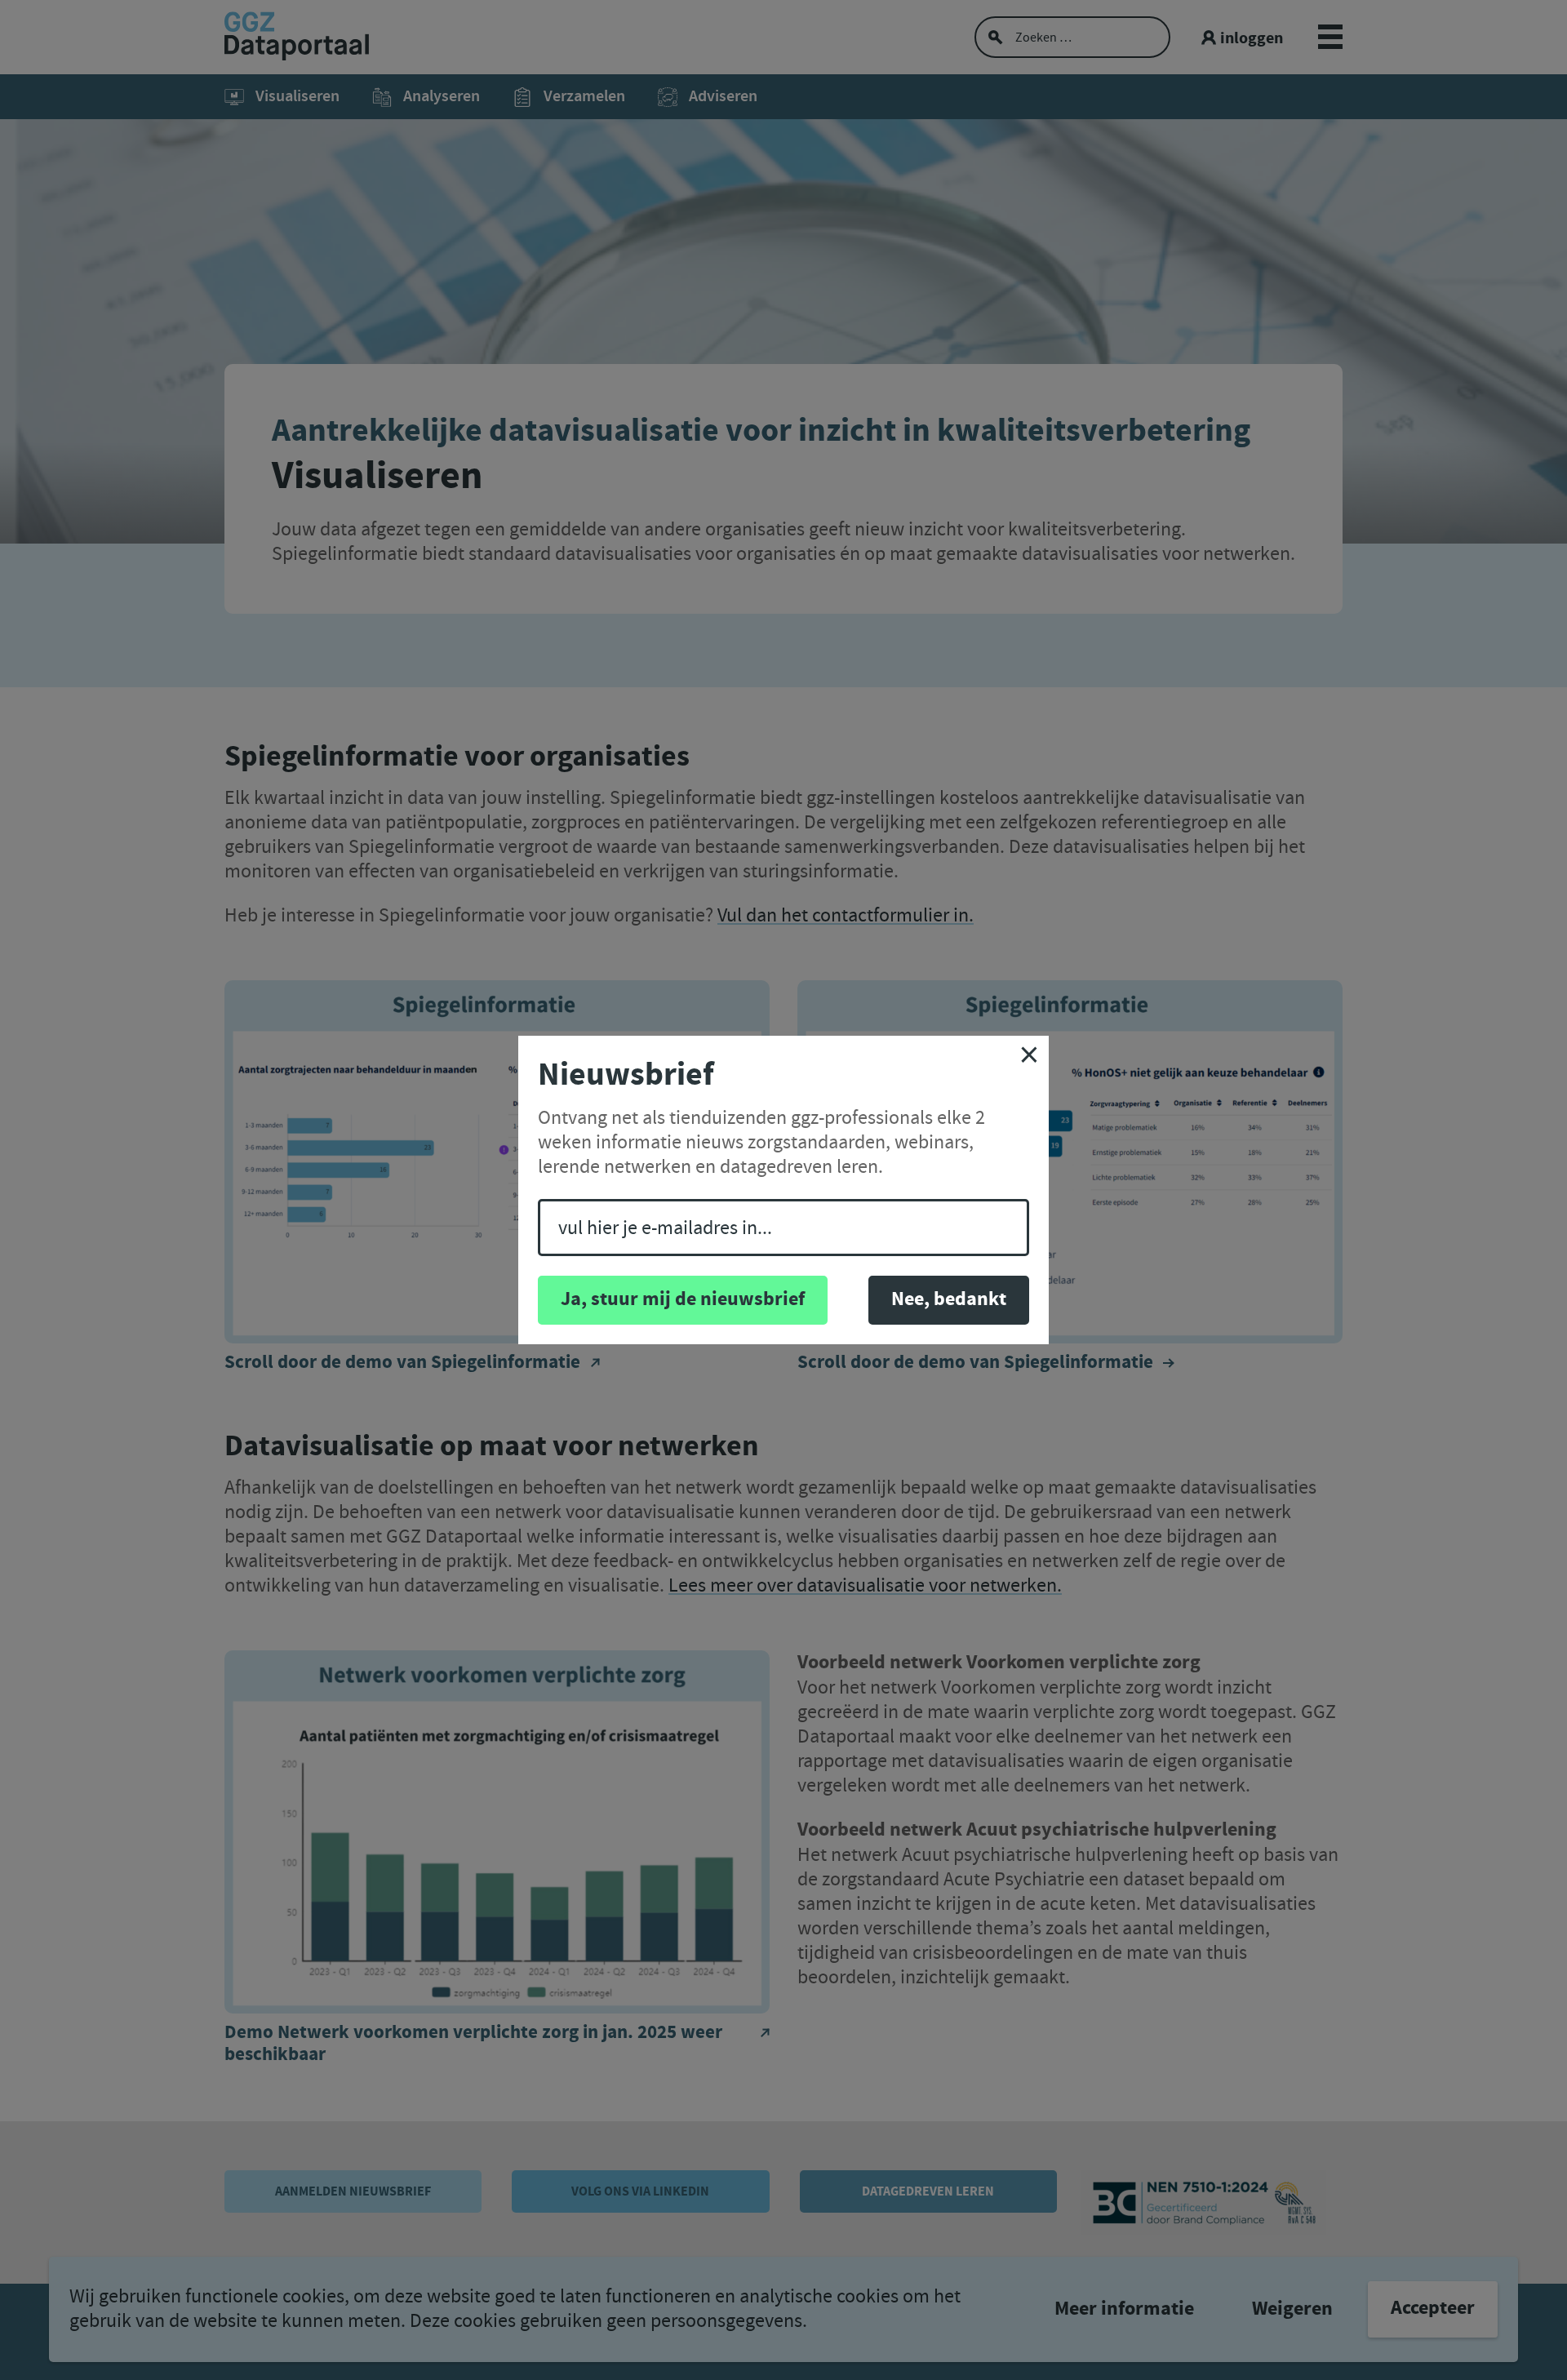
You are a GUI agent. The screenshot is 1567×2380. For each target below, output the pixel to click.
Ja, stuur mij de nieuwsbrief (683, 1300)
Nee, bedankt (949, 1300)
